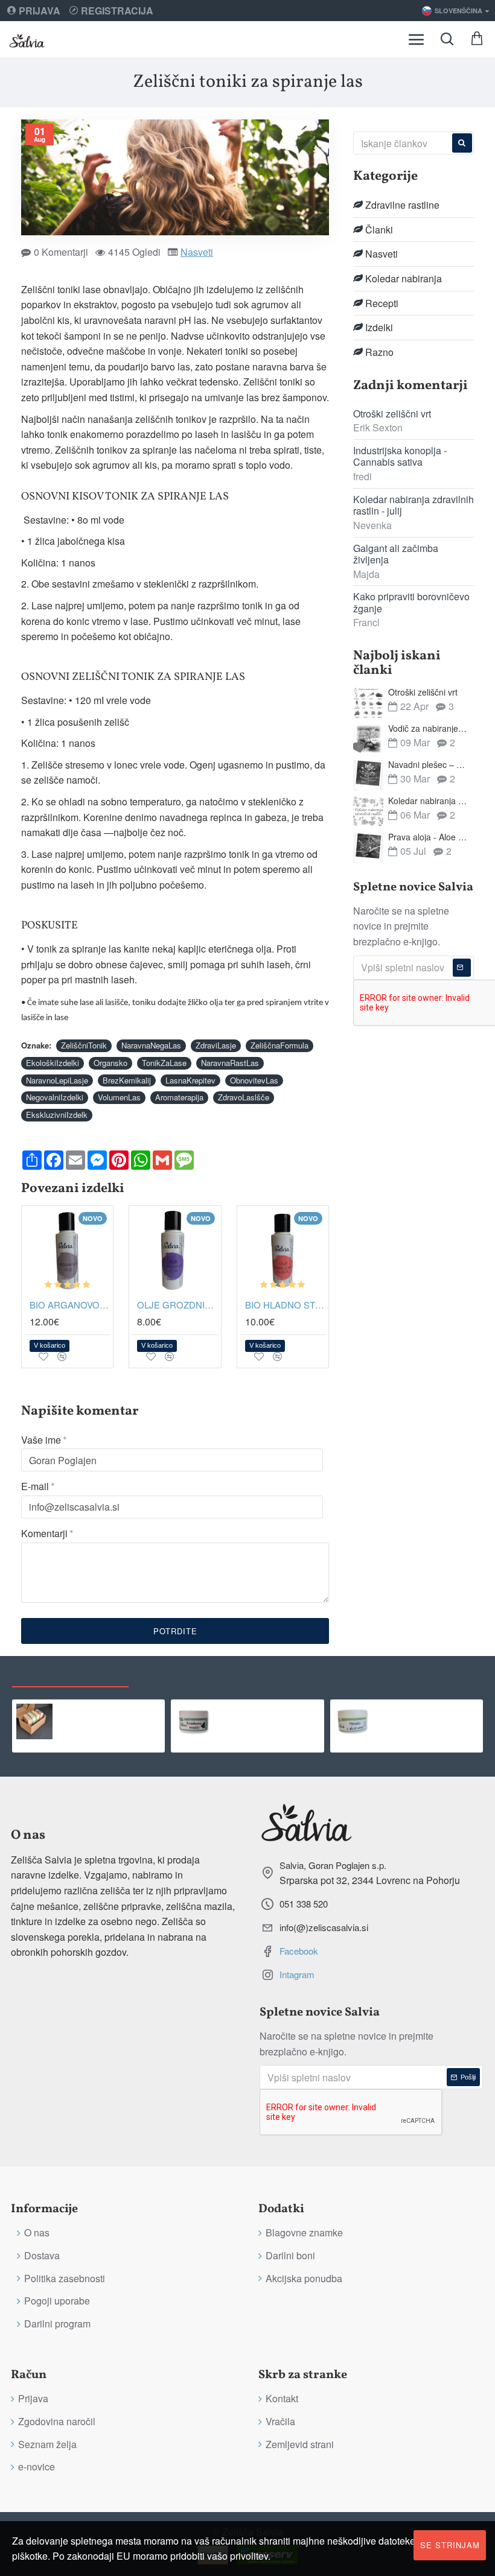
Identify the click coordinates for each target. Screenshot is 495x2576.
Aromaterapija (179, 1097)
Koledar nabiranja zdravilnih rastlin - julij (414, 505)
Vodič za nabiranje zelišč (429, 728)
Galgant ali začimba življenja (396, 554)
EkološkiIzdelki (53, 1063)
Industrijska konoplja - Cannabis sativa (400, 456)
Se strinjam (450, 2545)
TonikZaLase (164, 1063)
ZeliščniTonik (84, 1045)
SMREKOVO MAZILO (264, 1710)
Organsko (110, 1063)
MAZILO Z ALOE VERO (426, 1710)
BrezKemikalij (127, 1080)
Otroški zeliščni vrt (392, 414)
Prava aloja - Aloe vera (429, 837)
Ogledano (70, 1674)
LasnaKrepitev (190, 1080)
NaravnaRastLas (230, 1063)
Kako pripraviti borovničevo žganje (411, 602)
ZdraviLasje (216, 1045)
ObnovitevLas (254, 1080)
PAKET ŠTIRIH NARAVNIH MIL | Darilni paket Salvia (109, 1710)
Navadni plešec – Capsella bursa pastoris (429, 765)
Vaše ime (41, 1440)
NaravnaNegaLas (151, 1045)
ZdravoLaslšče (244, 1097)
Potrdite (175, 1631)
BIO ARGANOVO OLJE (70, 1305)
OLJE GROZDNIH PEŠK (177, 1305)
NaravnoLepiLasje (57, 1080)
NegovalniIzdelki (55, 1097)
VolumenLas (119, 1097)
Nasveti (197, 252)
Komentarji (44, 1533)
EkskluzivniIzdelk (57, 1115)
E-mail (35, 1486)
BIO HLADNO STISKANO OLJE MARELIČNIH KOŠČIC (285, 1305)
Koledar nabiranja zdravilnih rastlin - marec (429, 801)
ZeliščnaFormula (279, 1045)
